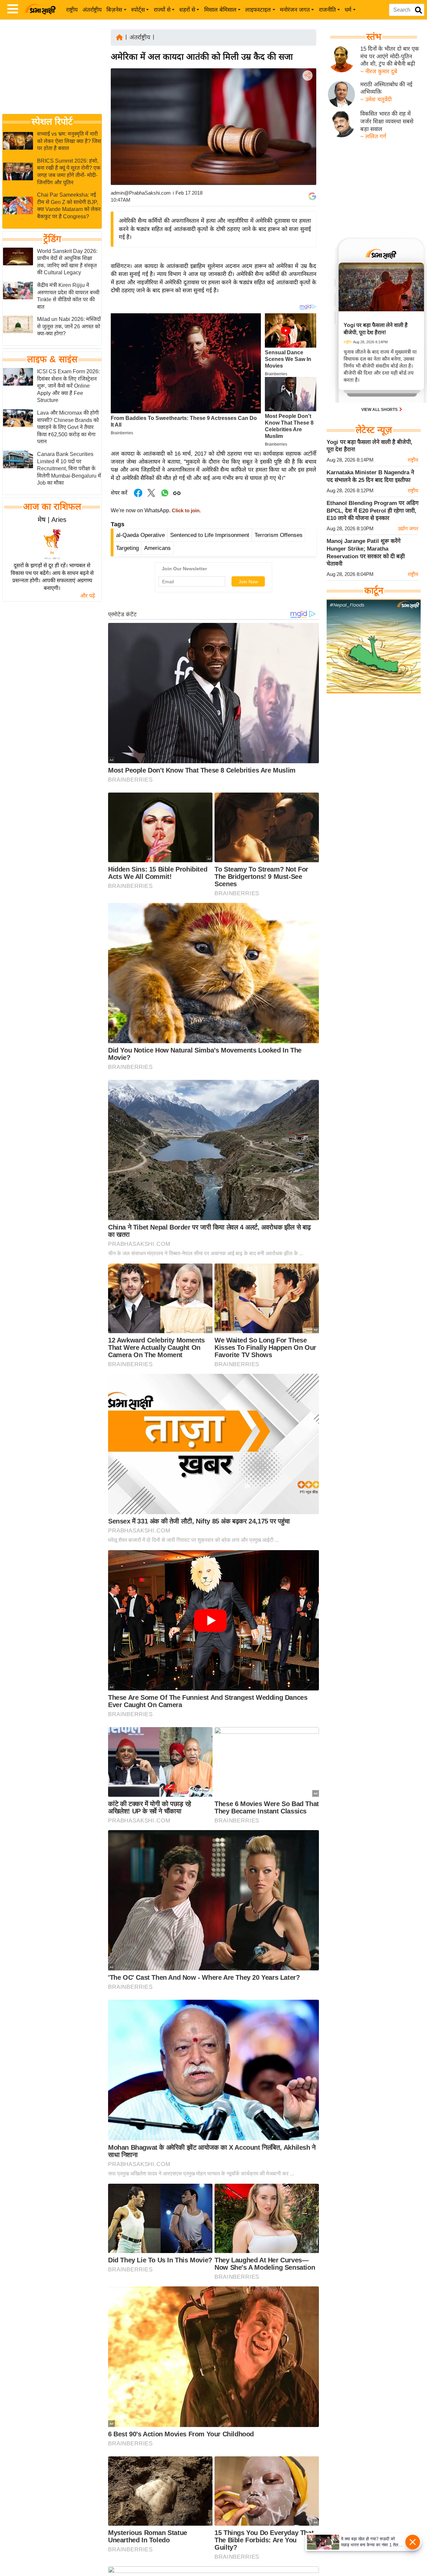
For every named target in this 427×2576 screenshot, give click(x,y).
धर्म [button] (348, 10)
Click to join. (186, 511)
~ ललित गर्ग (373, 136)
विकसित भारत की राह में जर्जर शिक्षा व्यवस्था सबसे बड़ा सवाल (387, 121)
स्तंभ (374, 37)
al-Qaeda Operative (140, 535)
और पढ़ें (88, 596)
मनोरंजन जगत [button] (295, 10)
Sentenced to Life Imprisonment (210, 535)
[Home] (119, 37)
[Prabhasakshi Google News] (312, 196)
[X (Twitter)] (307, 110)
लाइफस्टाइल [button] (258, 10)
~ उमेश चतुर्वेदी (376, 99)
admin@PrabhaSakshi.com (141, 193)
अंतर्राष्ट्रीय (92, 10)
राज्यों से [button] (162, 10)
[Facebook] (307, 96)
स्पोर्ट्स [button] (138, 10)
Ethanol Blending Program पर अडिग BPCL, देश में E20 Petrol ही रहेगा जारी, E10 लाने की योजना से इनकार (373, 511)
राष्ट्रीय (72, 10)
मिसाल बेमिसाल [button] (220, 10)
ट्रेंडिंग (52, 239)
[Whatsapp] (165, 496)
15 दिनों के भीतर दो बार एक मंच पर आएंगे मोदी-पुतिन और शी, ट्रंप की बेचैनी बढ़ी (390, 56)
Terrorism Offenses (279, 535)
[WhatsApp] (307, 124)
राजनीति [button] (327, 10)
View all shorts (380, 410)
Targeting (127, 548)
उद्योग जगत (408, 528)
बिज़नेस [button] (114, 10)
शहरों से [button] (187, 10)
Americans (157, 548)
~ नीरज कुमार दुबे (379, 71)
